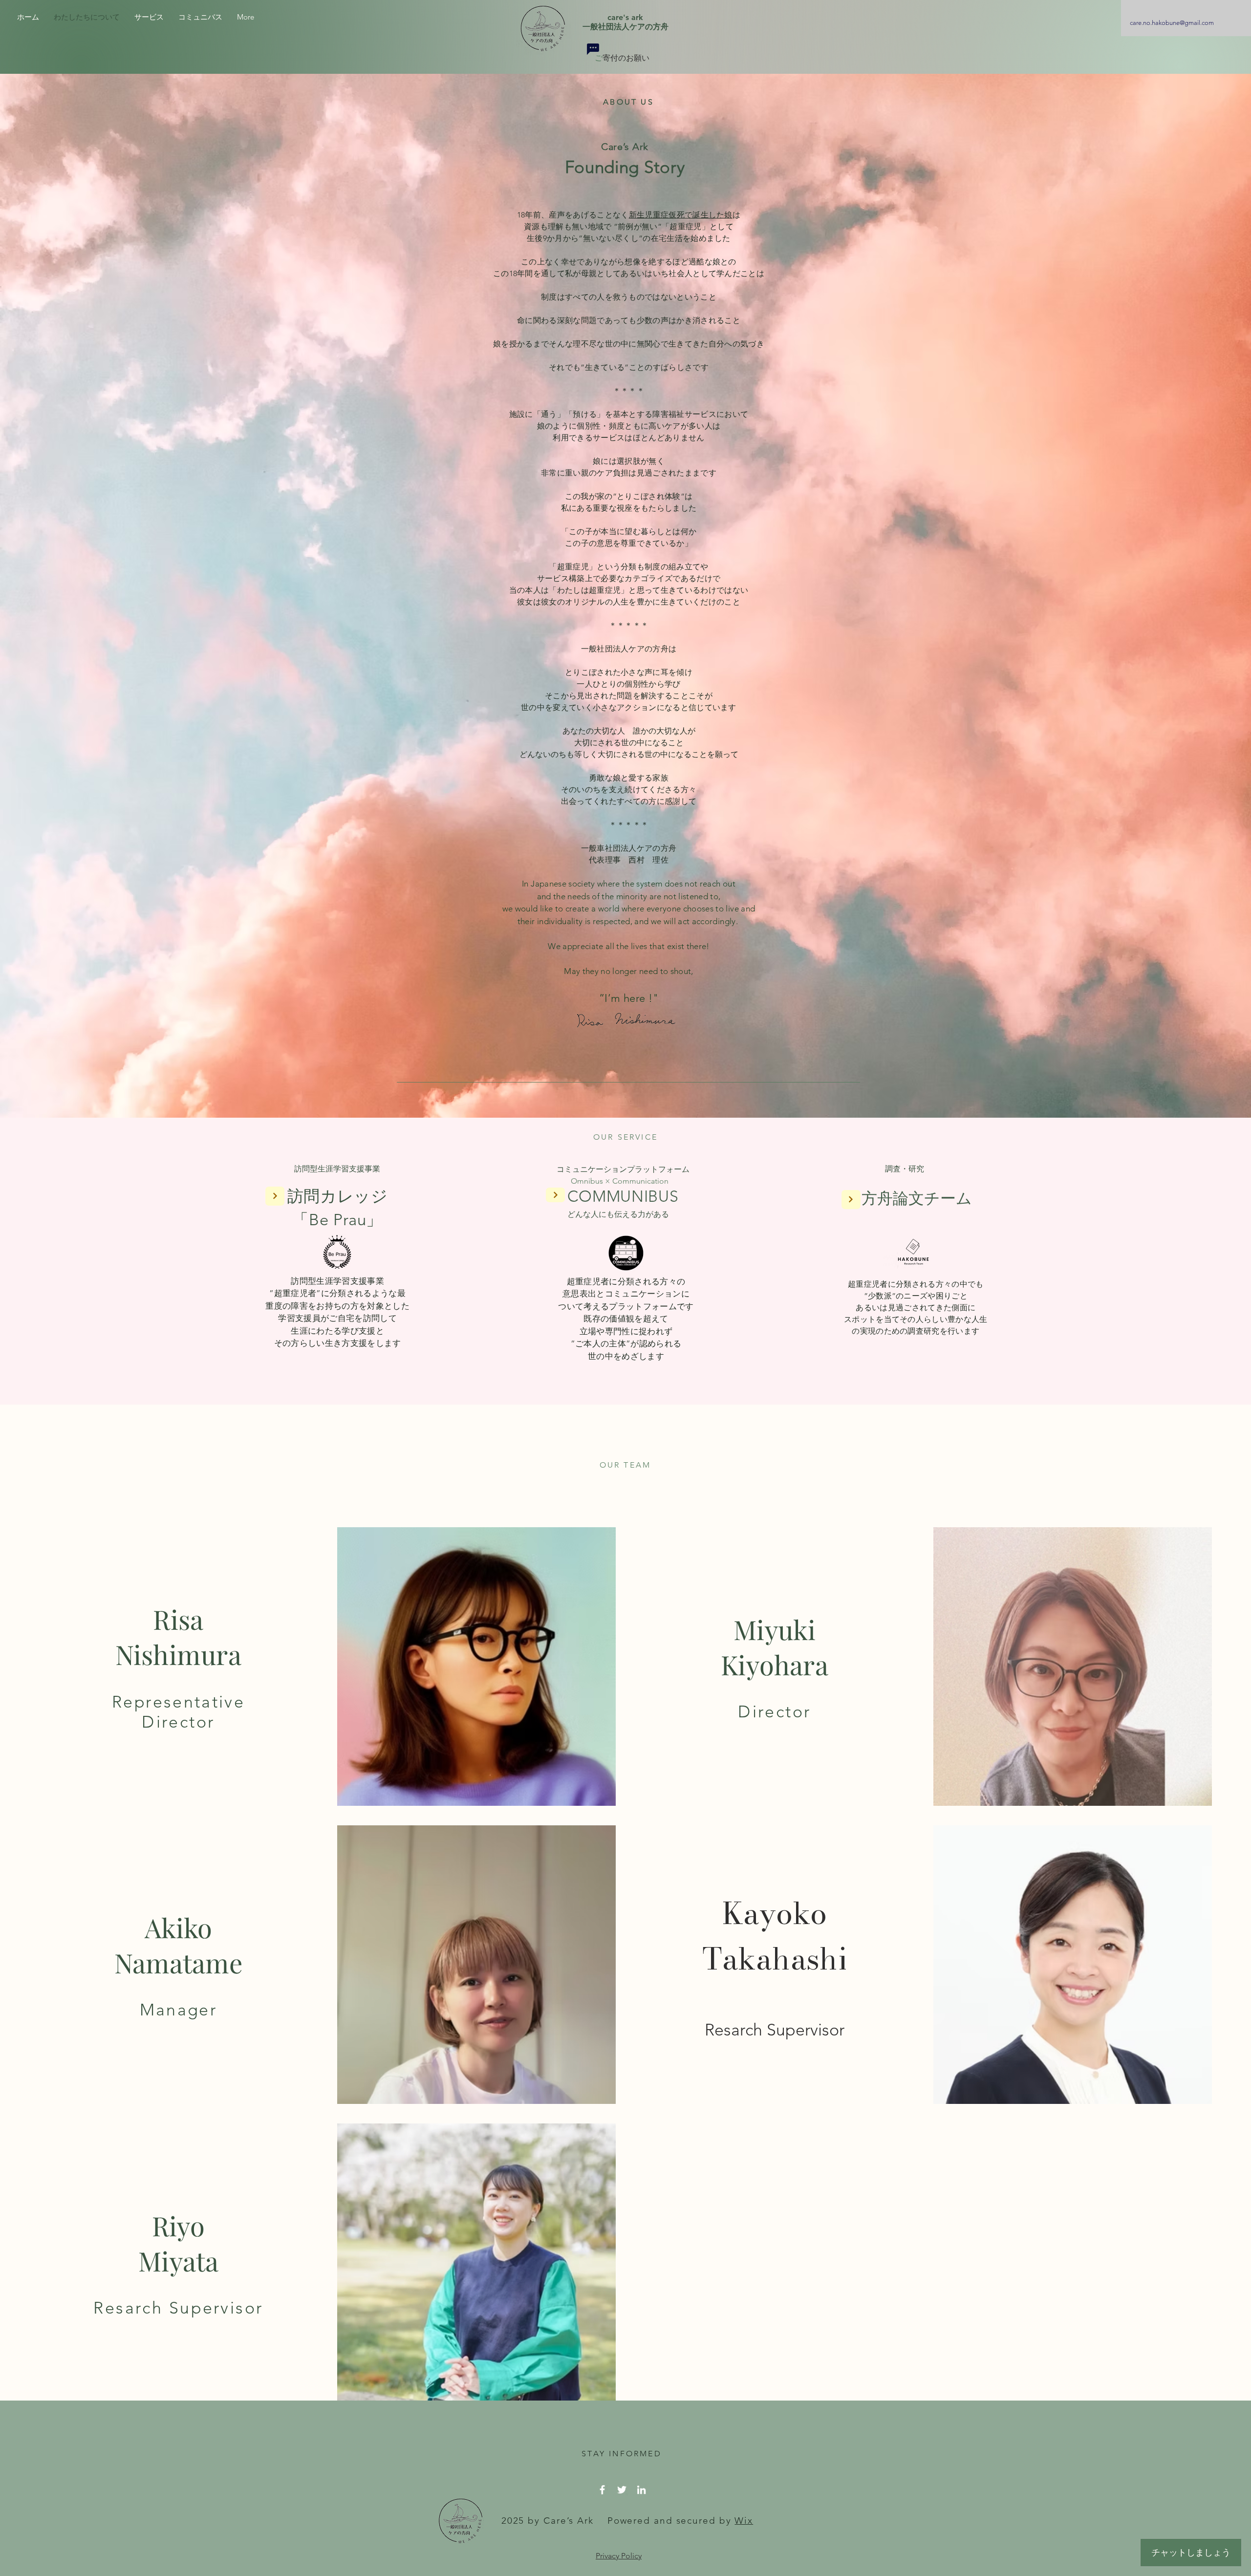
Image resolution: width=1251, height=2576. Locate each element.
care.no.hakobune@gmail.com (1172, 23)
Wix (744, 2521)
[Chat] (593, 49)
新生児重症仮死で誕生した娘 (681, 215)
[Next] (275, 1196)
